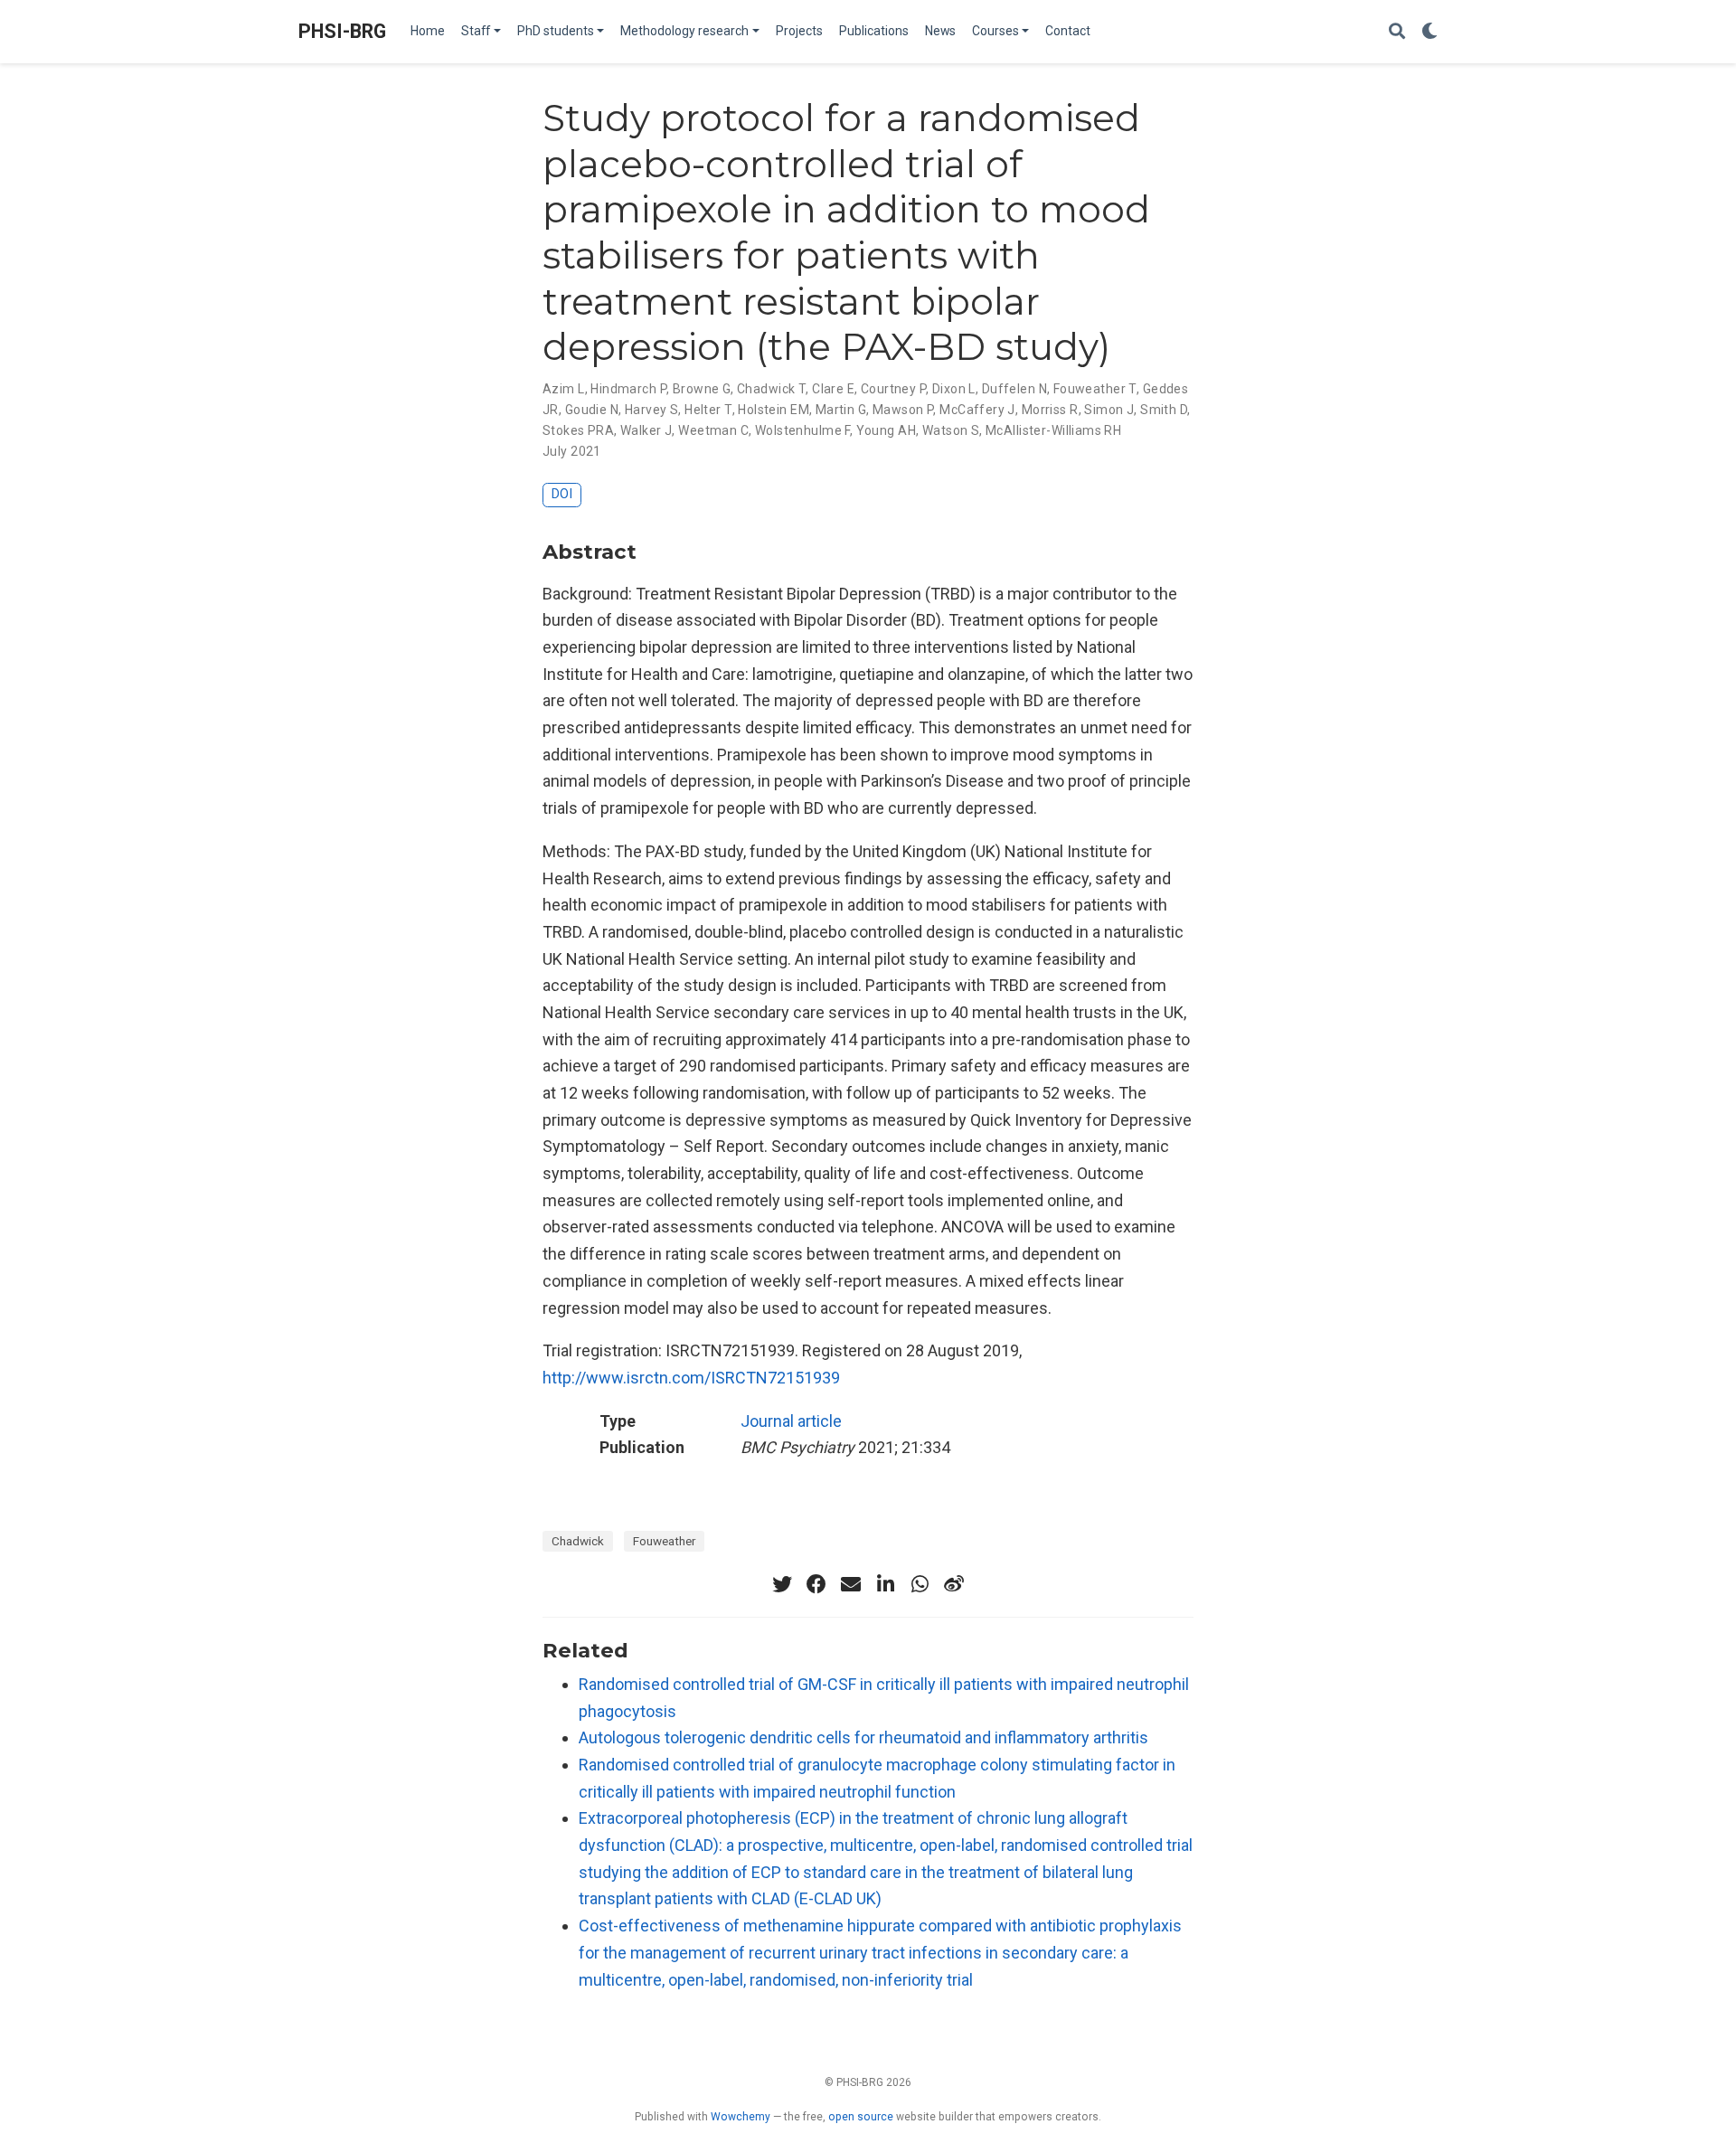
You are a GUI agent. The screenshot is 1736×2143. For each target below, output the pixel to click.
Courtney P (893, 389)
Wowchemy (741, 2117)
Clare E (833, 389)
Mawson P (903, 410)
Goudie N (592, 410)
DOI (562, 494)
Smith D (1164, 410)
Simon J (1109, 410)
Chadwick (578, 1541)
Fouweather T (1095, 389)
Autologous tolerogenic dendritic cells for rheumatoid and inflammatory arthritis (863, 1737)
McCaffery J (977, 410)
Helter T (708, 410)
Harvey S (651, 410)
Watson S (951, 430)
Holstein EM (774, 410)
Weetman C (713, 430)
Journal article (791, 1421)
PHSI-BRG (342, 31)
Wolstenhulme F (802, 430)
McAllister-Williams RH (1053, 430)
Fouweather (664, 1541)
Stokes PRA (578, 430)
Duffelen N (1014, 389)
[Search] (1397, 32)
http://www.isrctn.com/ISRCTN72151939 (691, 1378)
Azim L (564, 389)
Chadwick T (771, 389)
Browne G (702, 389)
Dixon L (954, 389)
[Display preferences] (1429, 32)
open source (861, 2117)
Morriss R (1050, 410)
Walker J (646, 430)
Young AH (886, 430)
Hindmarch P (628, 389)
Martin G (841, 410)
